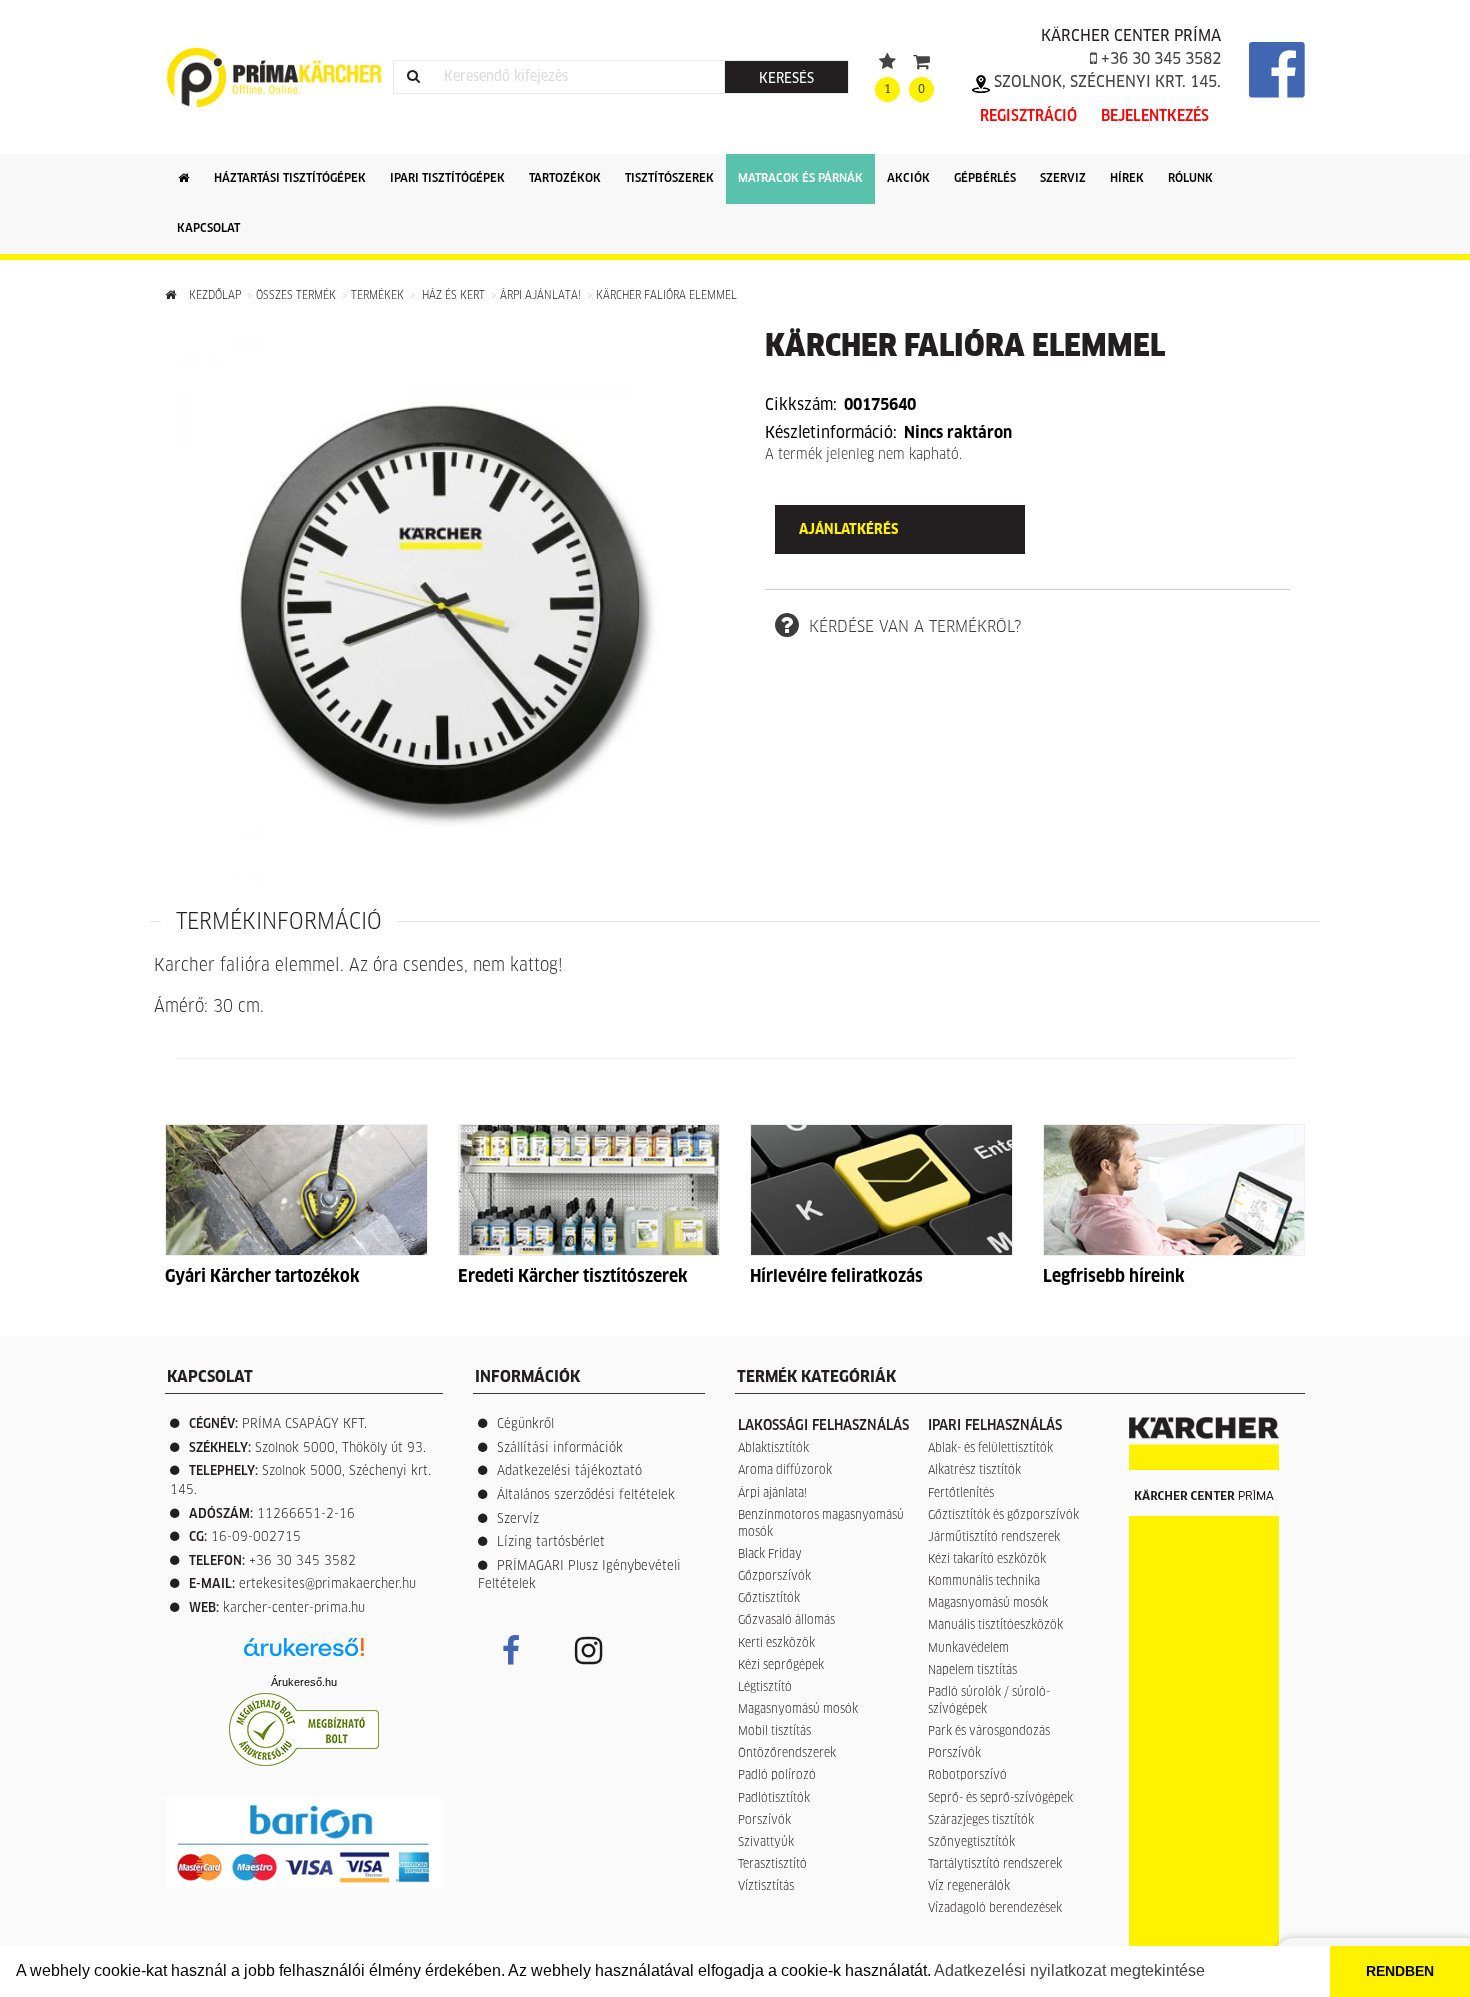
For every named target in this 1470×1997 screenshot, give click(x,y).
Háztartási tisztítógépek (290, 179)
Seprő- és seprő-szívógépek (1000, 1799)
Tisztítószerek (669, 179)
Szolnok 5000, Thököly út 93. (340, 1448)
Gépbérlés (985, 179)
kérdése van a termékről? (915, 627)
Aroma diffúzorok (785, 1471)
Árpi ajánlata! (542, 295)
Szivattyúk (766, 1843)
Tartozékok (565, 179)
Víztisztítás (766, 1887)
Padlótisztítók (774, 1799)
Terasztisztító (772, 1865)
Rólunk (1190, 179)
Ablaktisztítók (773, 1449)
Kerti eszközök (776, 1644)
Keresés (786, 79)
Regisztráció (1028, 116)
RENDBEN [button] (1400, 1971)
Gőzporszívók (774, 1577)
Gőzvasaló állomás (786, 1621)
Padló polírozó (777, 1776)
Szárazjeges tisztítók (981, 1821)
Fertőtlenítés (961, 1494)
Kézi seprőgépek (781, 1666)
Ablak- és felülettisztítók (990, 1449)
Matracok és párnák (800, 179)
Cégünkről (525, 1424)
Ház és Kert (452, 295)
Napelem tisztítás (972, 1671)
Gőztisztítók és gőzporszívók (1003, 1516)
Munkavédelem (968, 1649)
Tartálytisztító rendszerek (995, 1865)
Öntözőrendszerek (787, 1754)
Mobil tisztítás (774, 1732)
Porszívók (764, 1821)
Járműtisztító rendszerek (994, 1538)
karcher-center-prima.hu (294, 1608)
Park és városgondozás (989, 1732)
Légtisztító (765, 1688)
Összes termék (296, 295)
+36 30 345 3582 (1159, 59)
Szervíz (518, 1519)
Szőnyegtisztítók (971, 1843)
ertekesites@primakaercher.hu (327, 1584)
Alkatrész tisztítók (974, 1471)
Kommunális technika (984, 1582)
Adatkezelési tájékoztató (569, 1471)
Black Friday (770, 1555)
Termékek (377, 295)
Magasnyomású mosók (798, 1710)
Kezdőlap (213, 295)
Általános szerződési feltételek (586, 1495)
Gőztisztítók (769, 1599)
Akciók (908, 179)
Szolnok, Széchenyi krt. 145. (1105, 82)
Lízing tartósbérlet (551, 1542)
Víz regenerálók (969, 1887)
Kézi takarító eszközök (987, 1560)
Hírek (1127, 179)
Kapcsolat (208, 229)
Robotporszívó (967, 1776)
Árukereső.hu (304, 1682)
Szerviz (1063, 179)
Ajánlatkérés (848, 530)
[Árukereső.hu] (304, 1654)
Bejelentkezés (1155, 116)
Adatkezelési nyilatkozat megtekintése (1069, 1970)
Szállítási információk (560, 1448)
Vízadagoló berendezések (995, 1909)
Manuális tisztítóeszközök (995, 1626)
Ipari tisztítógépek (447, 179)
